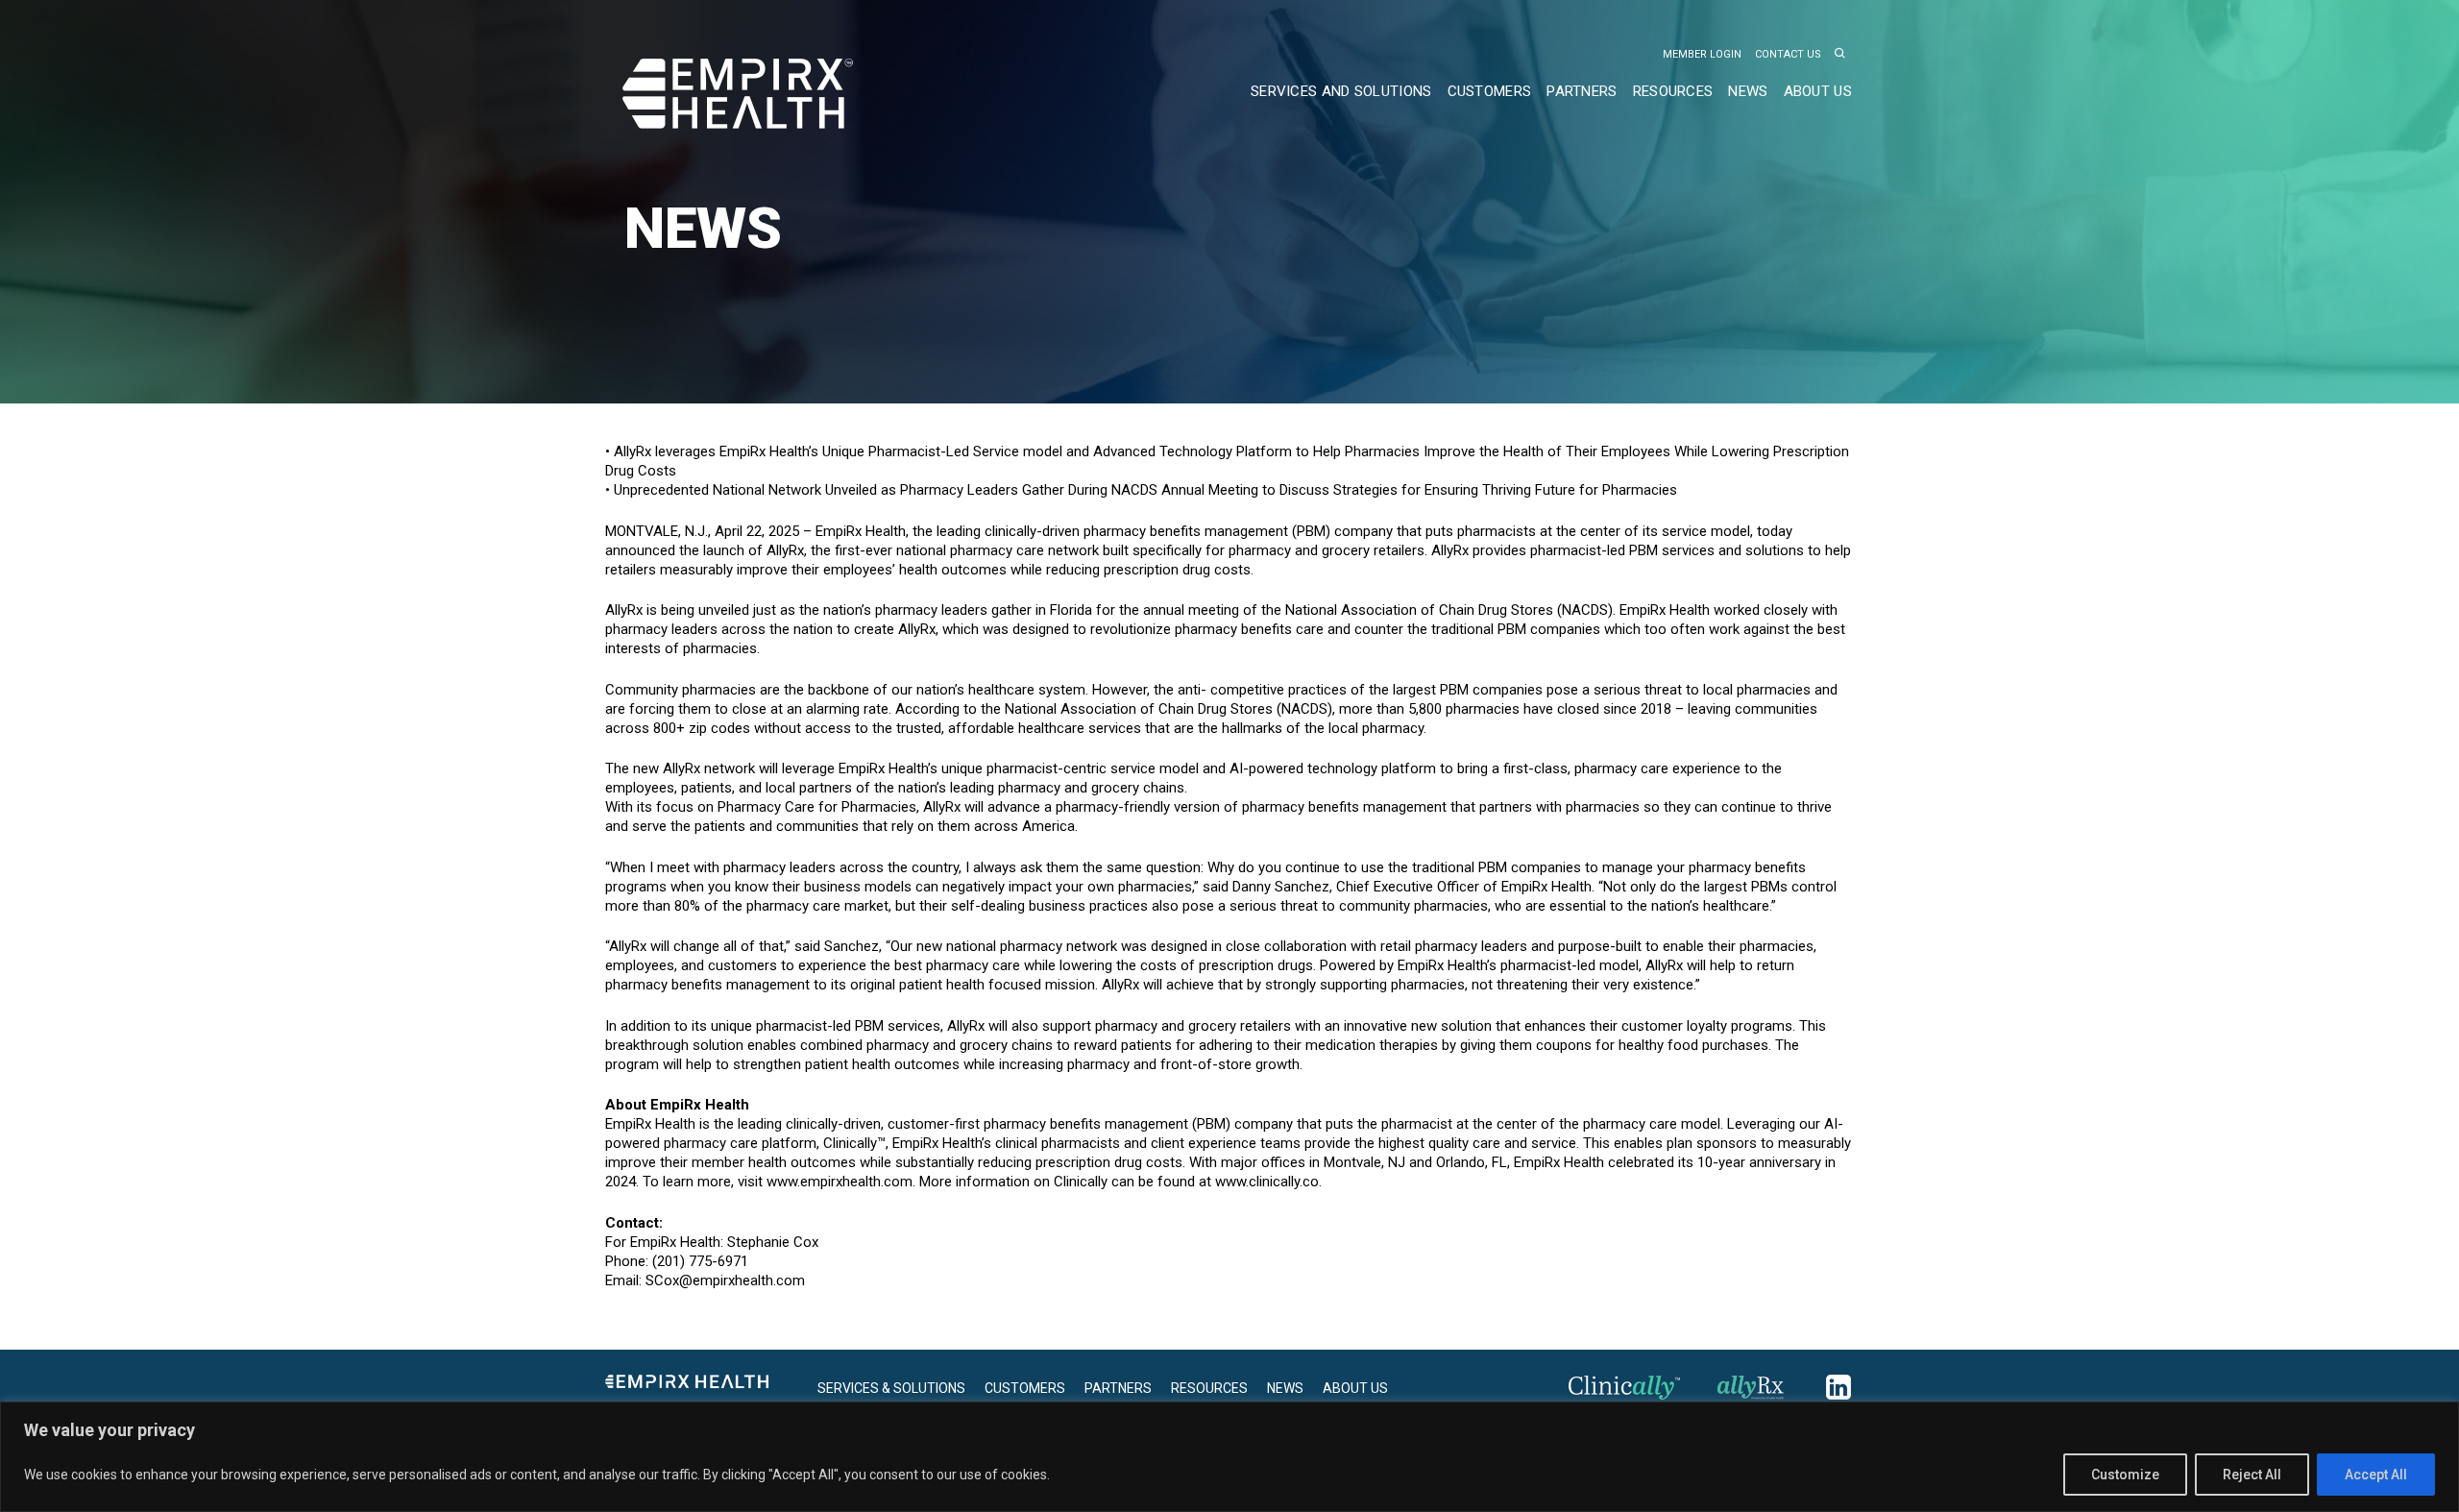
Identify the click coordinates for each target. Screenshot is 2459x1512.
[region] (1229, 1457)
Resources (1673, 91)
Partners (1582, 91)
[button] (1840, 54)
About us (1818, 91)
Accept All (2376, 1475)
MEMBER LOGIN (1702, 54)
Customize (2125, 1475)
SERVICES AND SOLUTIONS (1341, 91)
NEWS (1748, 91)
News (1285, 1388)
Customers (1490, 91)
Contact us (1788, 54)
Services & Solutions (891, 1388)
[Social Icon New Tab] (1640, 1392)
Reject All (2252, 1475)
